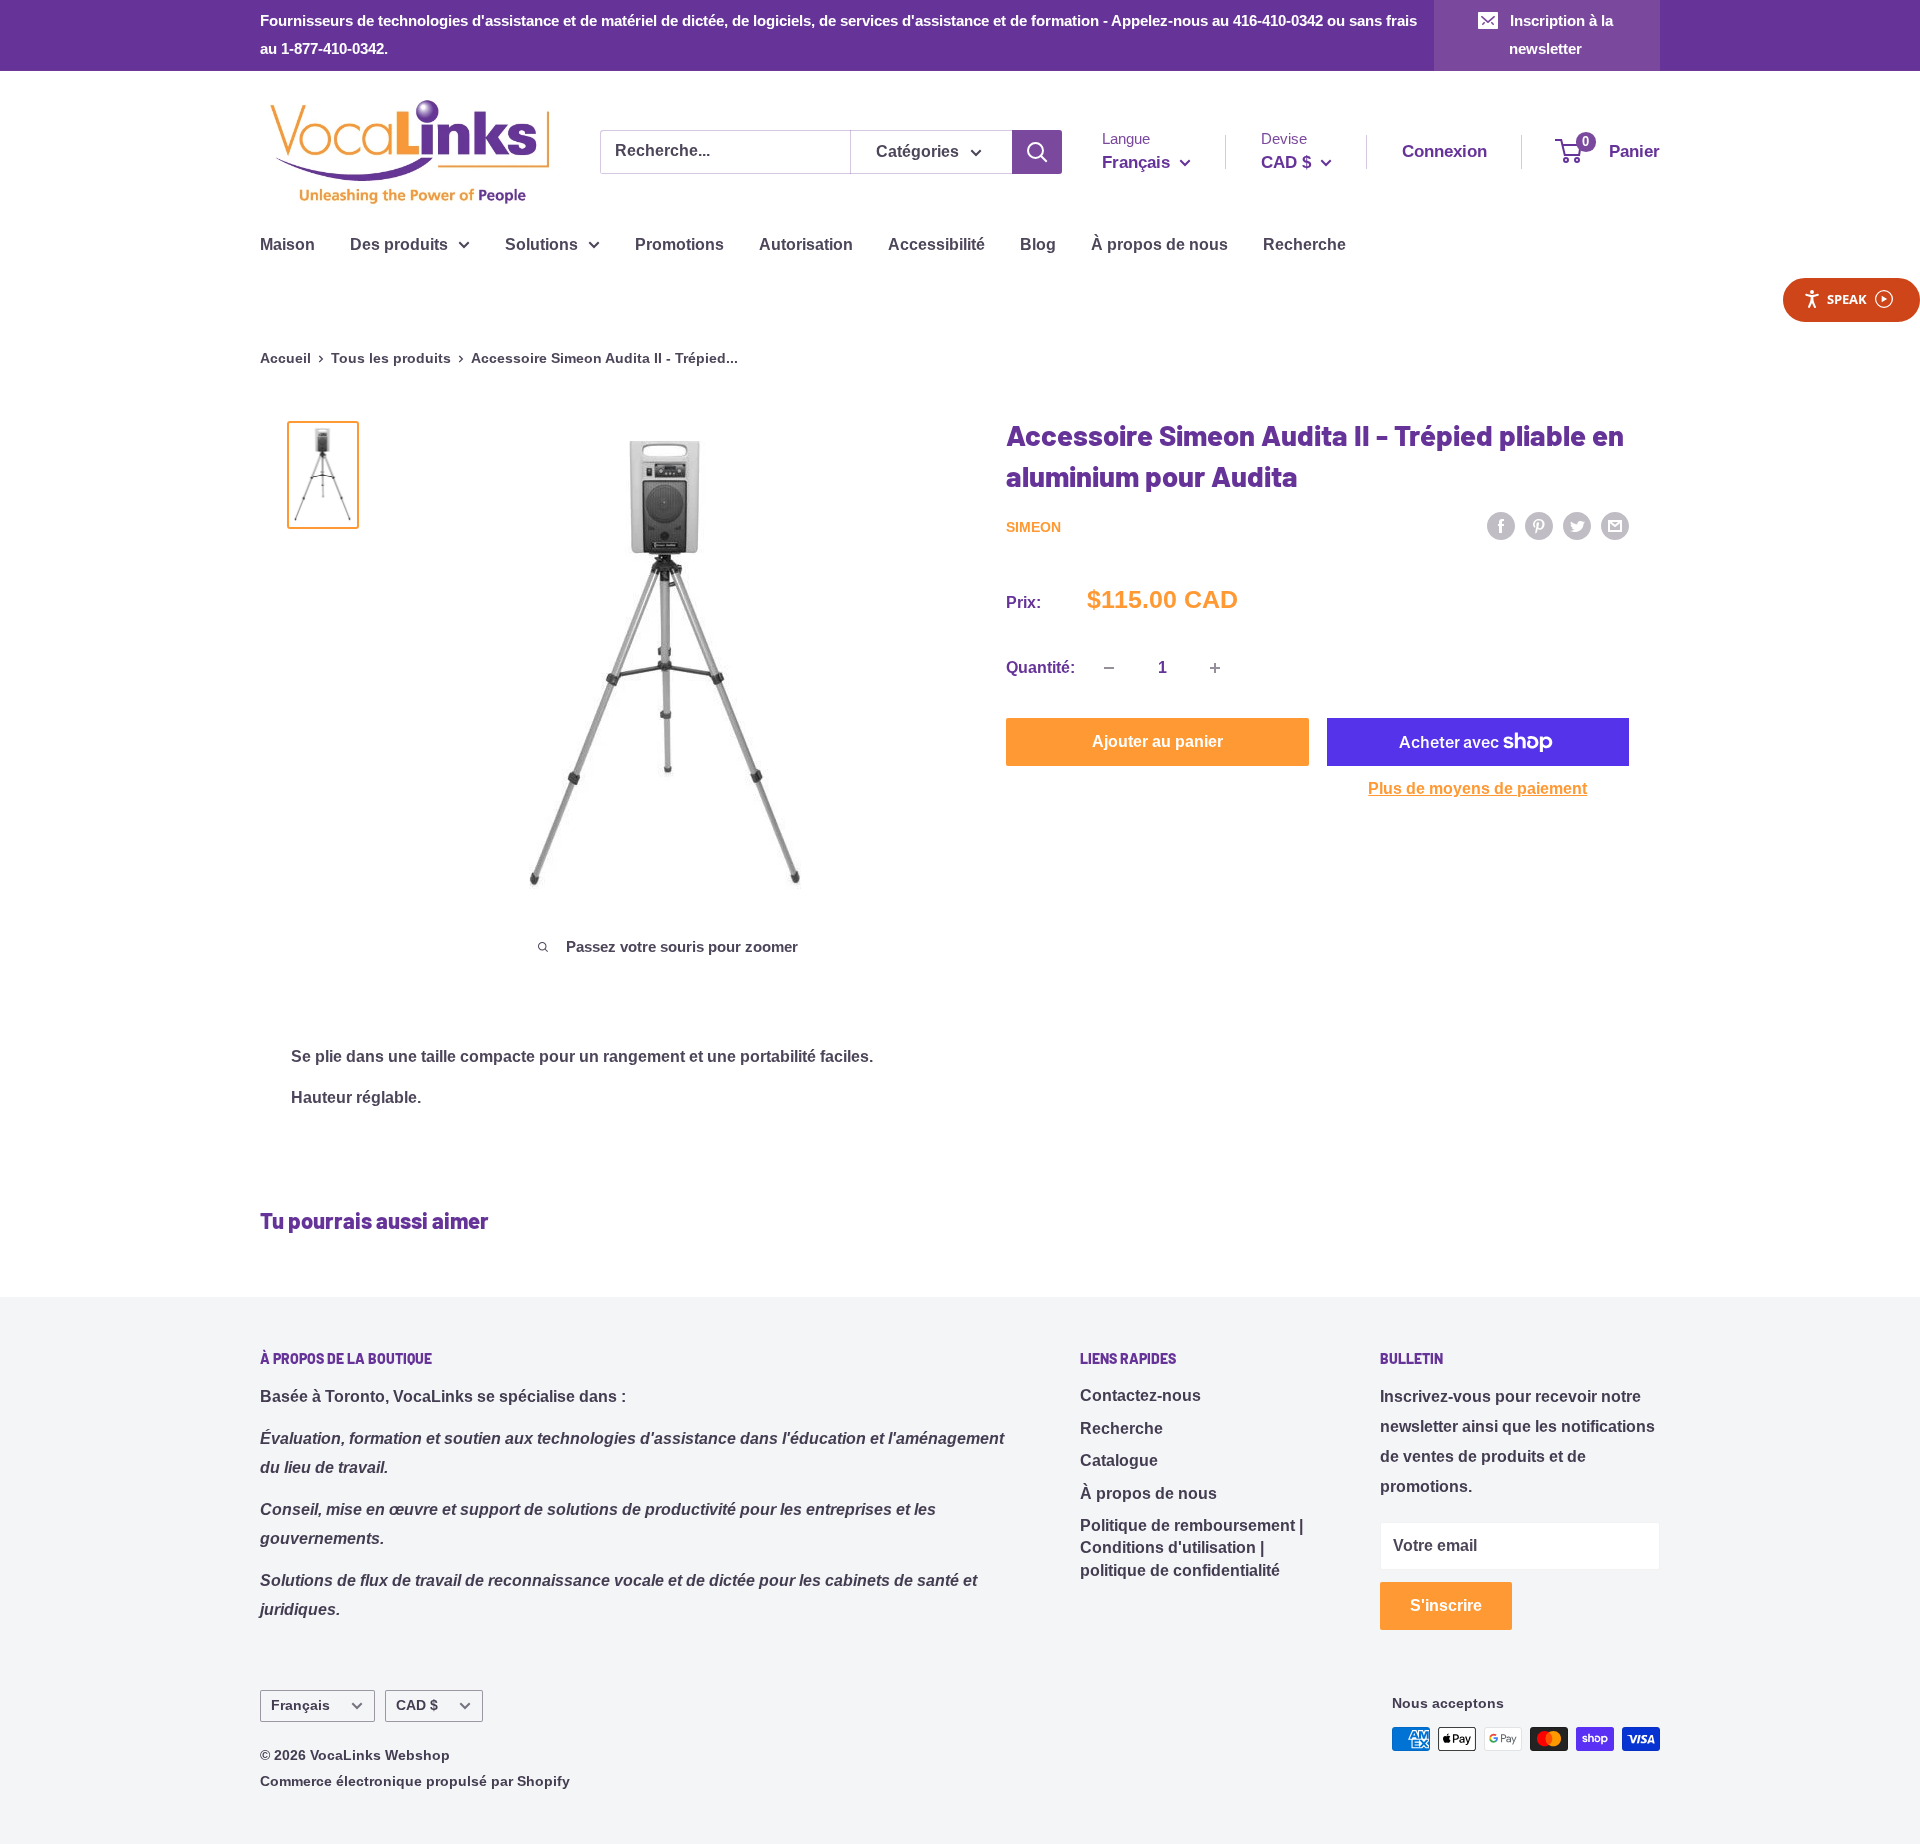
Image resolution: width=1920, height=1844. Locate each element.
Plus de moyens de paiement (1477, 788)
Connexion (1444, 151)
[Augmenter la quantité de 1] (1215, 668)
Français (300, 1705)
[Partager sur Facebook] (1501, 525)
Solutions (541, 244)
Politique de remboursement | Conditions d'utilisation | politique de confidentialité (1191, 1548)
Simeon (1033, 527)
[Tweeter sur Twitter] (1577, 525)
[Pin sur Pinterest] (1539, 525)
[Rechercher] (1037, 152)
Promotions (679, 244)
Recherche (1304, 244)
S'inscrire (1446, 1605)
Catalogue (1119, 1460)
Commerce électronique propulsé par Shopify (415, 1781)
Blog (1038, 244)
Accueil (285, 358)
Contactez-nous (1140, 1395)
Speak (1847, 299)
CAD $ (417, 1705)
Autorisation (806, 244)
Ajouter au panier (1157, 741)
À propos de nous (1159, 244)
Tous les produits (391, 358)
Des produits (399, 244)
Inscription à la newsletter (1561, 34)
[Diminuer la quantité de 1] (1109, 668)
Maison (287, 244)
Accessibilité (936, 244)
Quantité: (1040, 667)
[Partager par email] (1615, 525)
